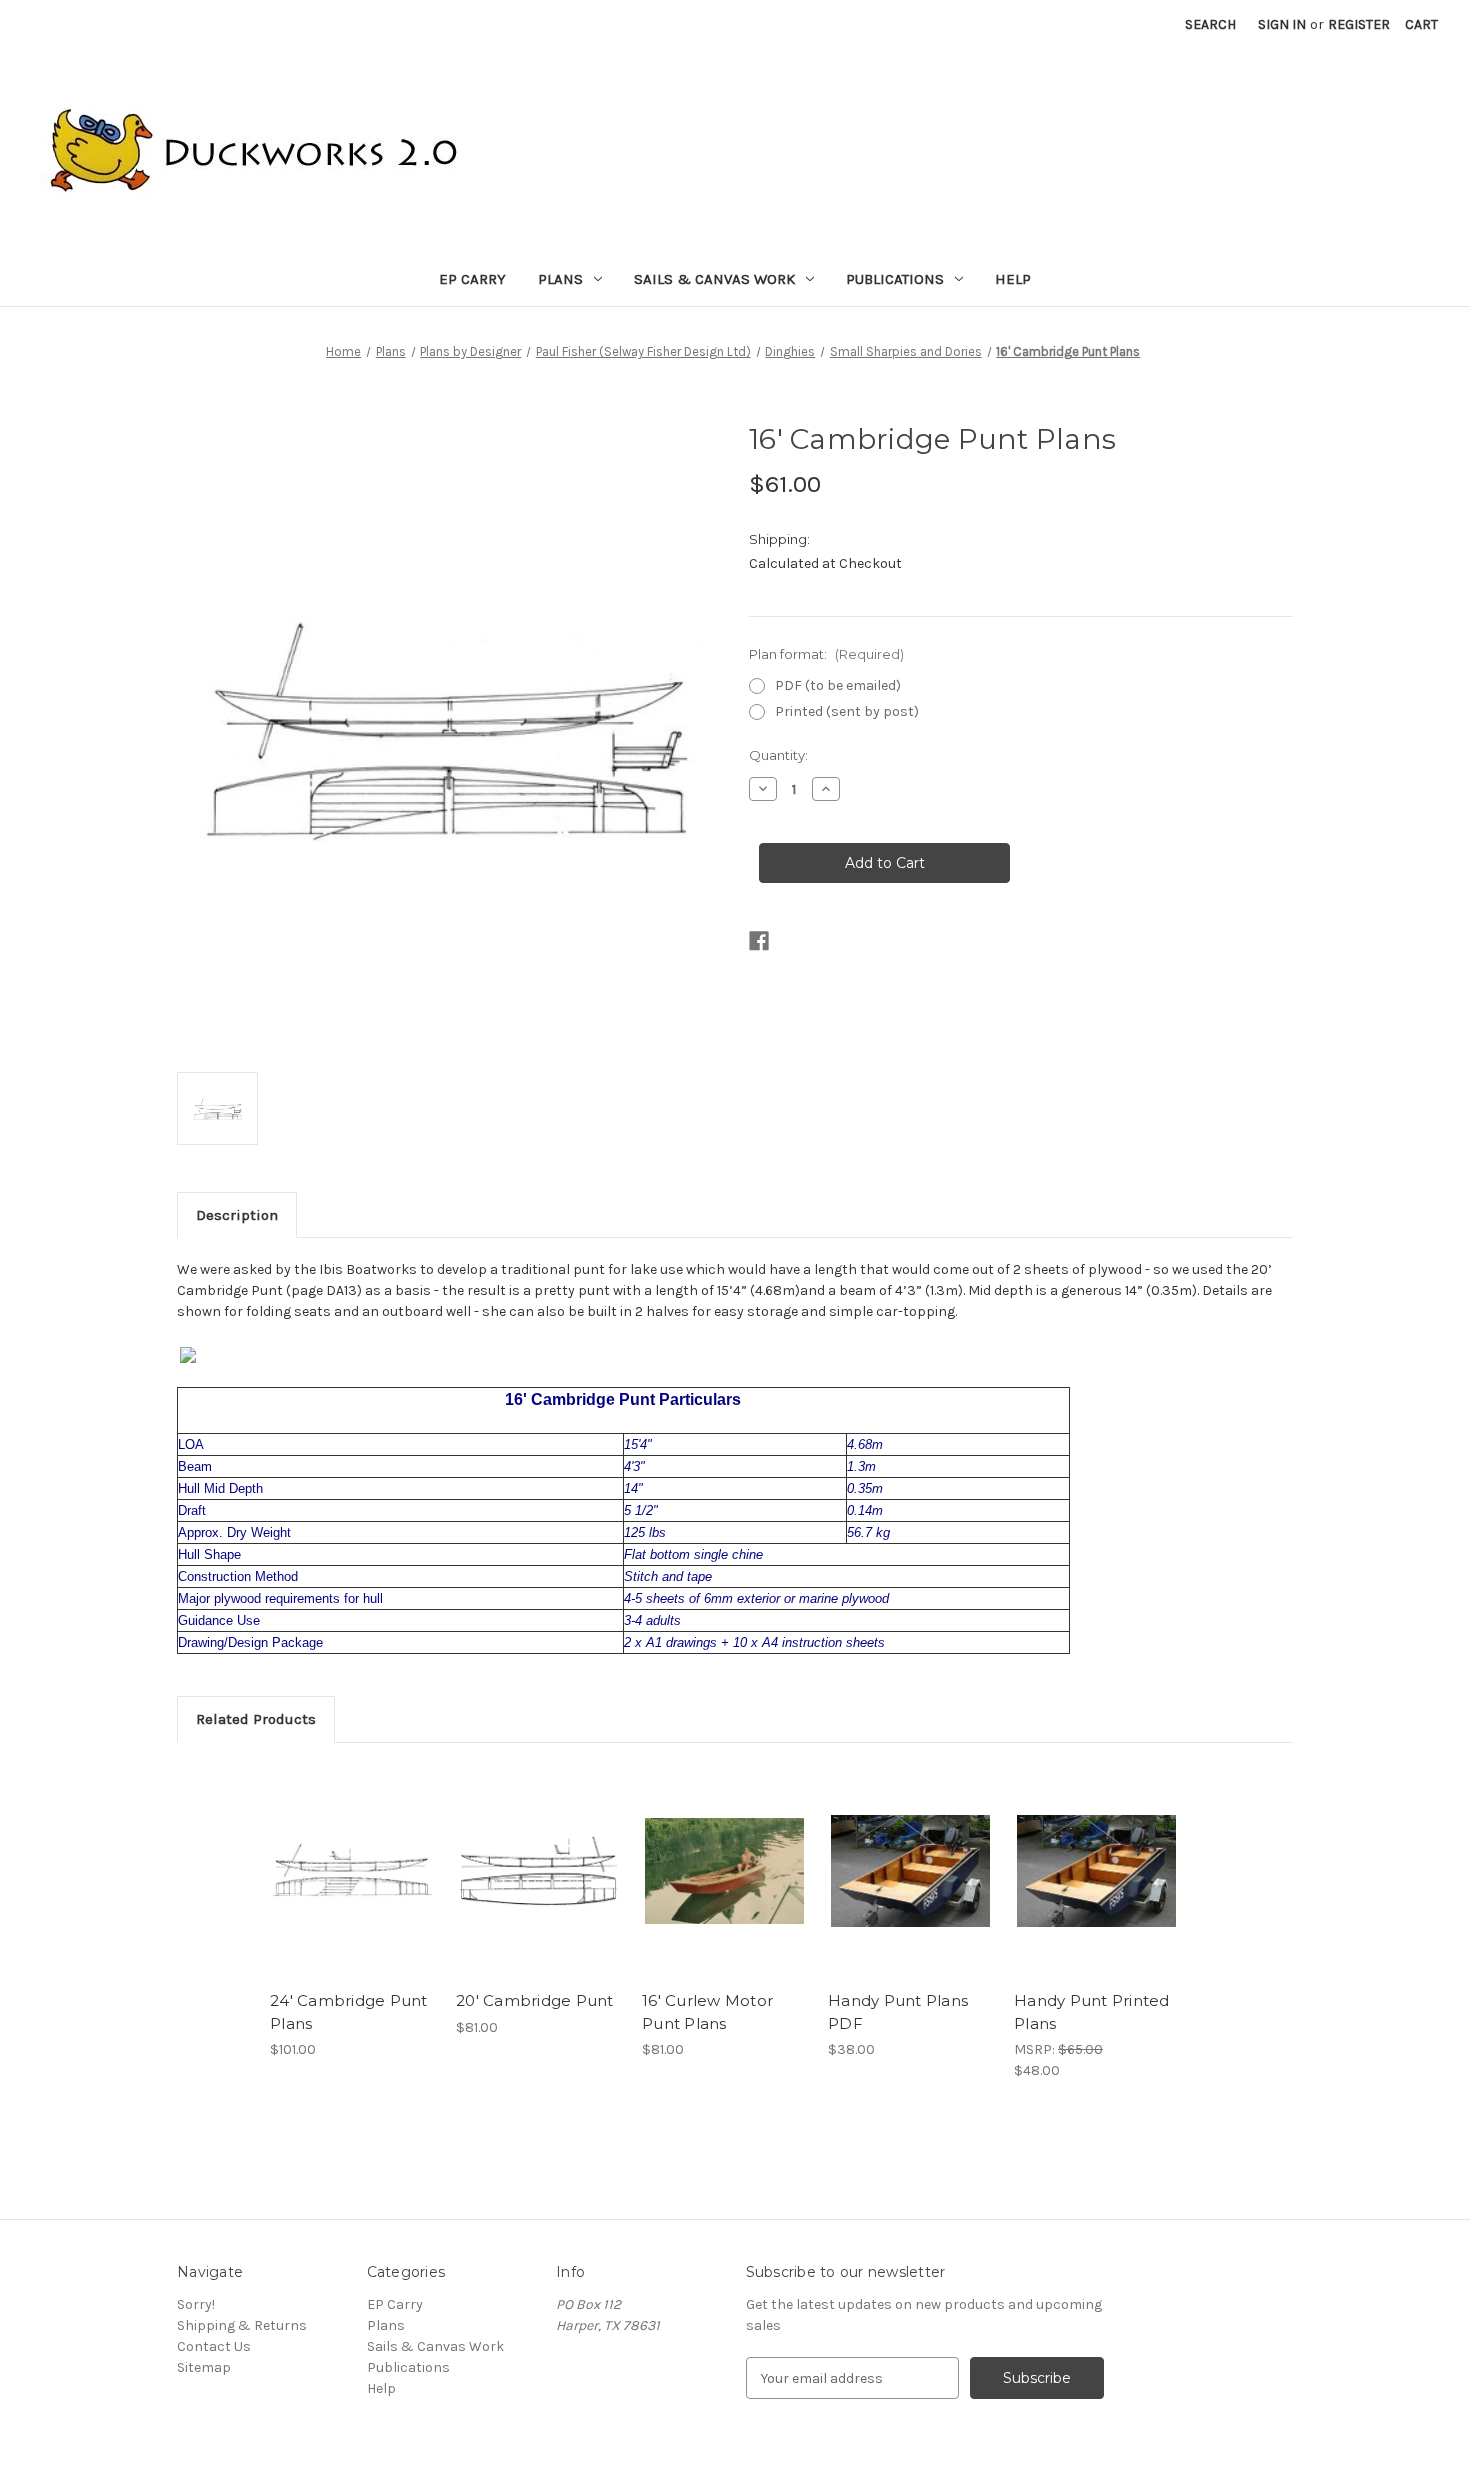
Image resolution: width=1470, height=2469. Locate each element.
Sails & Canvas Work (714, 279)
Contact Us (214, 2346)
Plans (560, 279)
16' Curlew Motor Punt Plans (707, 2012)
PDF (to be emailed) (838, 685)
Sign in (1282, 24)
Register (1359, 24)
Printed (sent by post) (847, 711)
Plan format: (826, 654)
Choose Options (353, 1871)
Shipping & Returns (242, 2325)
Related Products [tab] (256, 1719)
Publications (895, 279)
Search (1210, 24)
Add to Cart (910, 1871)
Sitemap (204, 2367)
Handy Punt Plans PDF (898, 2012)
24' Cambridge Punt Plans (349, 2012)
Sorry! (196, 2304)
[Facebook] (759, 941)
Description (237, 1215)
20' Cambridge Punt (535, 2000)
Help (1013, 279)
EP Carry (472, 279)
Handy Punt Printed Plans (1092, 2012)
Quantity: (778, 755)
